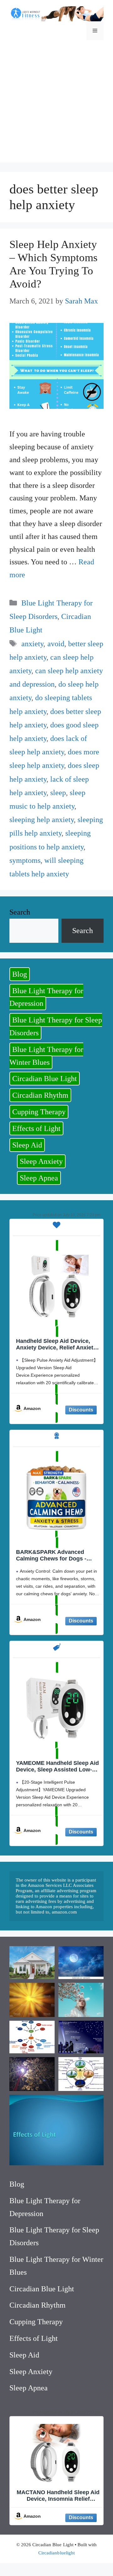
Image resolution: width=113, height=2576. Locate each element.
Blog (20, 974)
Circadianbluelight (56, 2553)
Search (20, 912)
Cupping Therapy (39, 1112)
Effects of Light (36, 1128)
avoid (56, 644)
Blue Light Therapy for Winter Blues (46, 1056)
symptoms (25, 860)
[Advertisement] (56, 106)
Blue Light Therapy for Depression (46, 997)
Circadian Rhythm (40, 1095)
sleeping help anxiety (42, 820)
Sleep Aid (27, 1145)
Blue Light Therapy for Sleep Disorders (56, 1026)
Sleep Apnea (39, 1178)
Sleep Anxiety (41, 1161)
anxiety (32, 644)
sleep (58, 793)
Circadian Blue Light (45, 1079)
